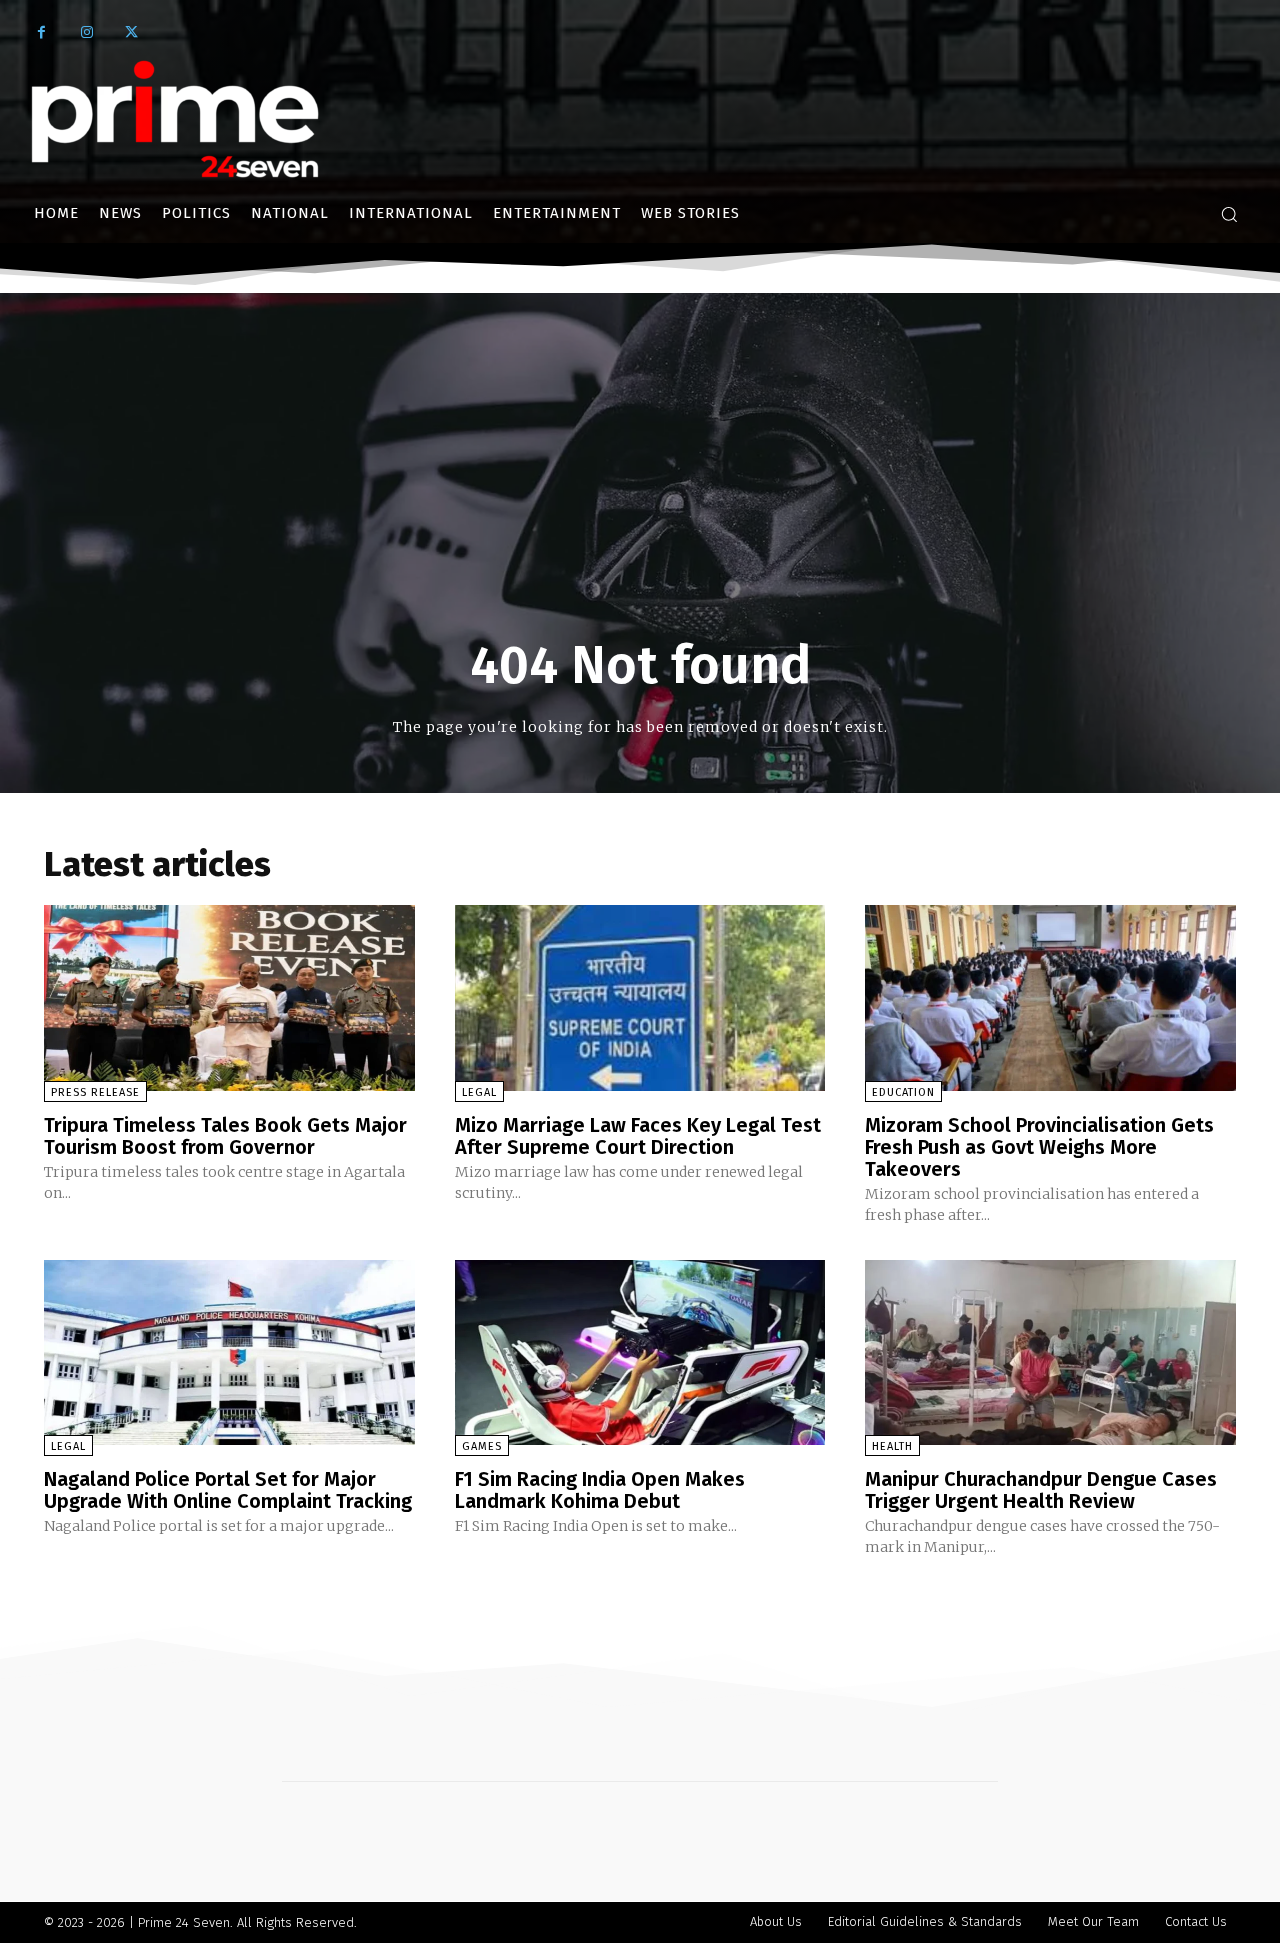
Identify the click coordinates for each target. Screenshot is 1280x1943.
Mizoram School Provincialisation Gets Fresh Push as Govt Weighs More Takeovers (1039, 1147)
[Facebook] (41, 32)
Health (892, 1446)
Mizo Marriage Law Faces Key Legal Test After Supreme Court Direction (638, 1136)
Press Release (95, 1092)
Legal (479, 1092)
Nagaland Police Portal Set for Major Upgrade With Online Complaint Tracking (228, 1490)
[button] (1229, 214)
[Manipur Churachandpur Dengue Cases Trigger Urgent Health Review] (1050, 1352)
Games (482, 1446)
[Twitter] (131, 32)
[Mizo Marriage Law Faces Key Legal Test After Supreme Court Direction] (640, 997)
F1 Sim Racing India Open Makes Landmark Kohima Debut (600, 1490)
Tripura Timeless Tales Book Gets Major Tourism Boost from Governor (225, 1136)
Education (903, 1092)
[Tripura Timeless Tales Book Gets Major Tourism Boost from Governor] (229, 997)
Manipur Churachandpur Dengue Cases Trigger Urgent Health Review (1041, 1490)
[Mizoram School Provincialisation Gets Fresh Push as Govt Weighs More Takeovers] (1050, 997)
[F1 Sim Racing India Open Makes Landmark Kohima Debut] (640, 1352)
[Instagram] (86, 32)
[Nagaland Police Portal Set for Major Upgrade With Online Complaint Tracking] (229, 1352)
